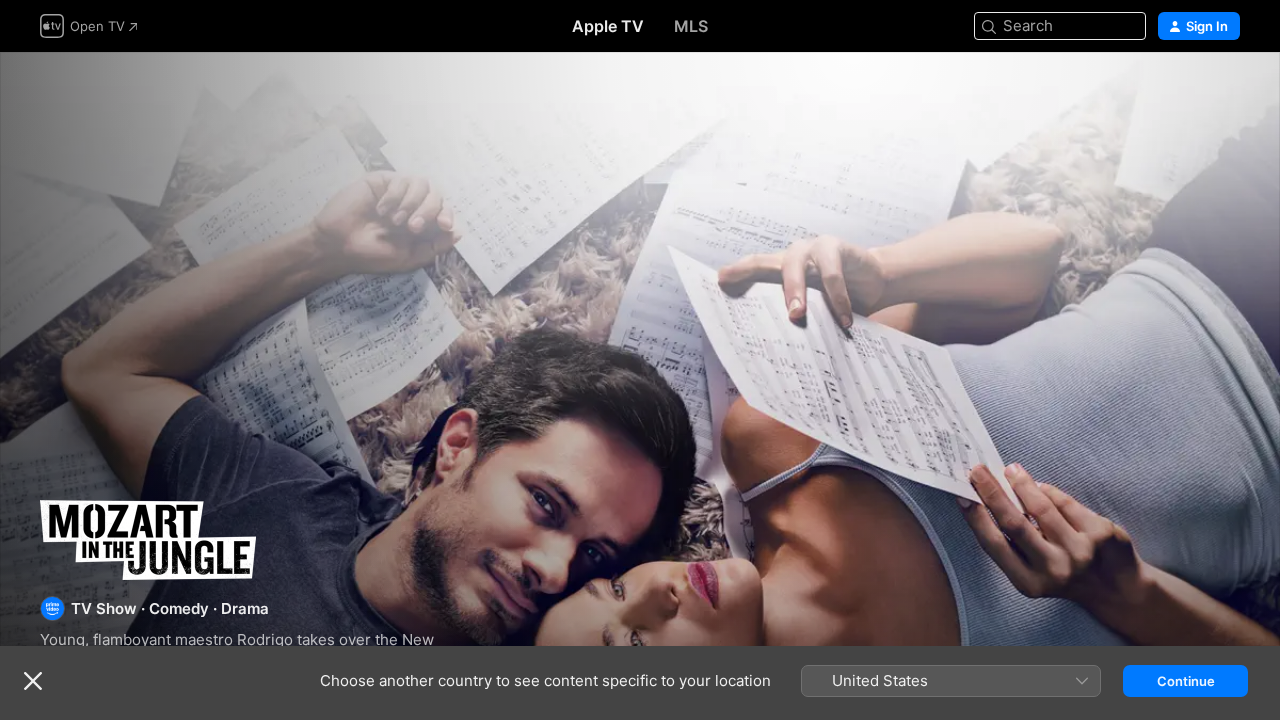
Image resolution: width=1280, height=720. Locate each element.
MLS (691, 26)
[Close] (33, 681)
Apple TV (608, 26)
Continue (1186, 681)
